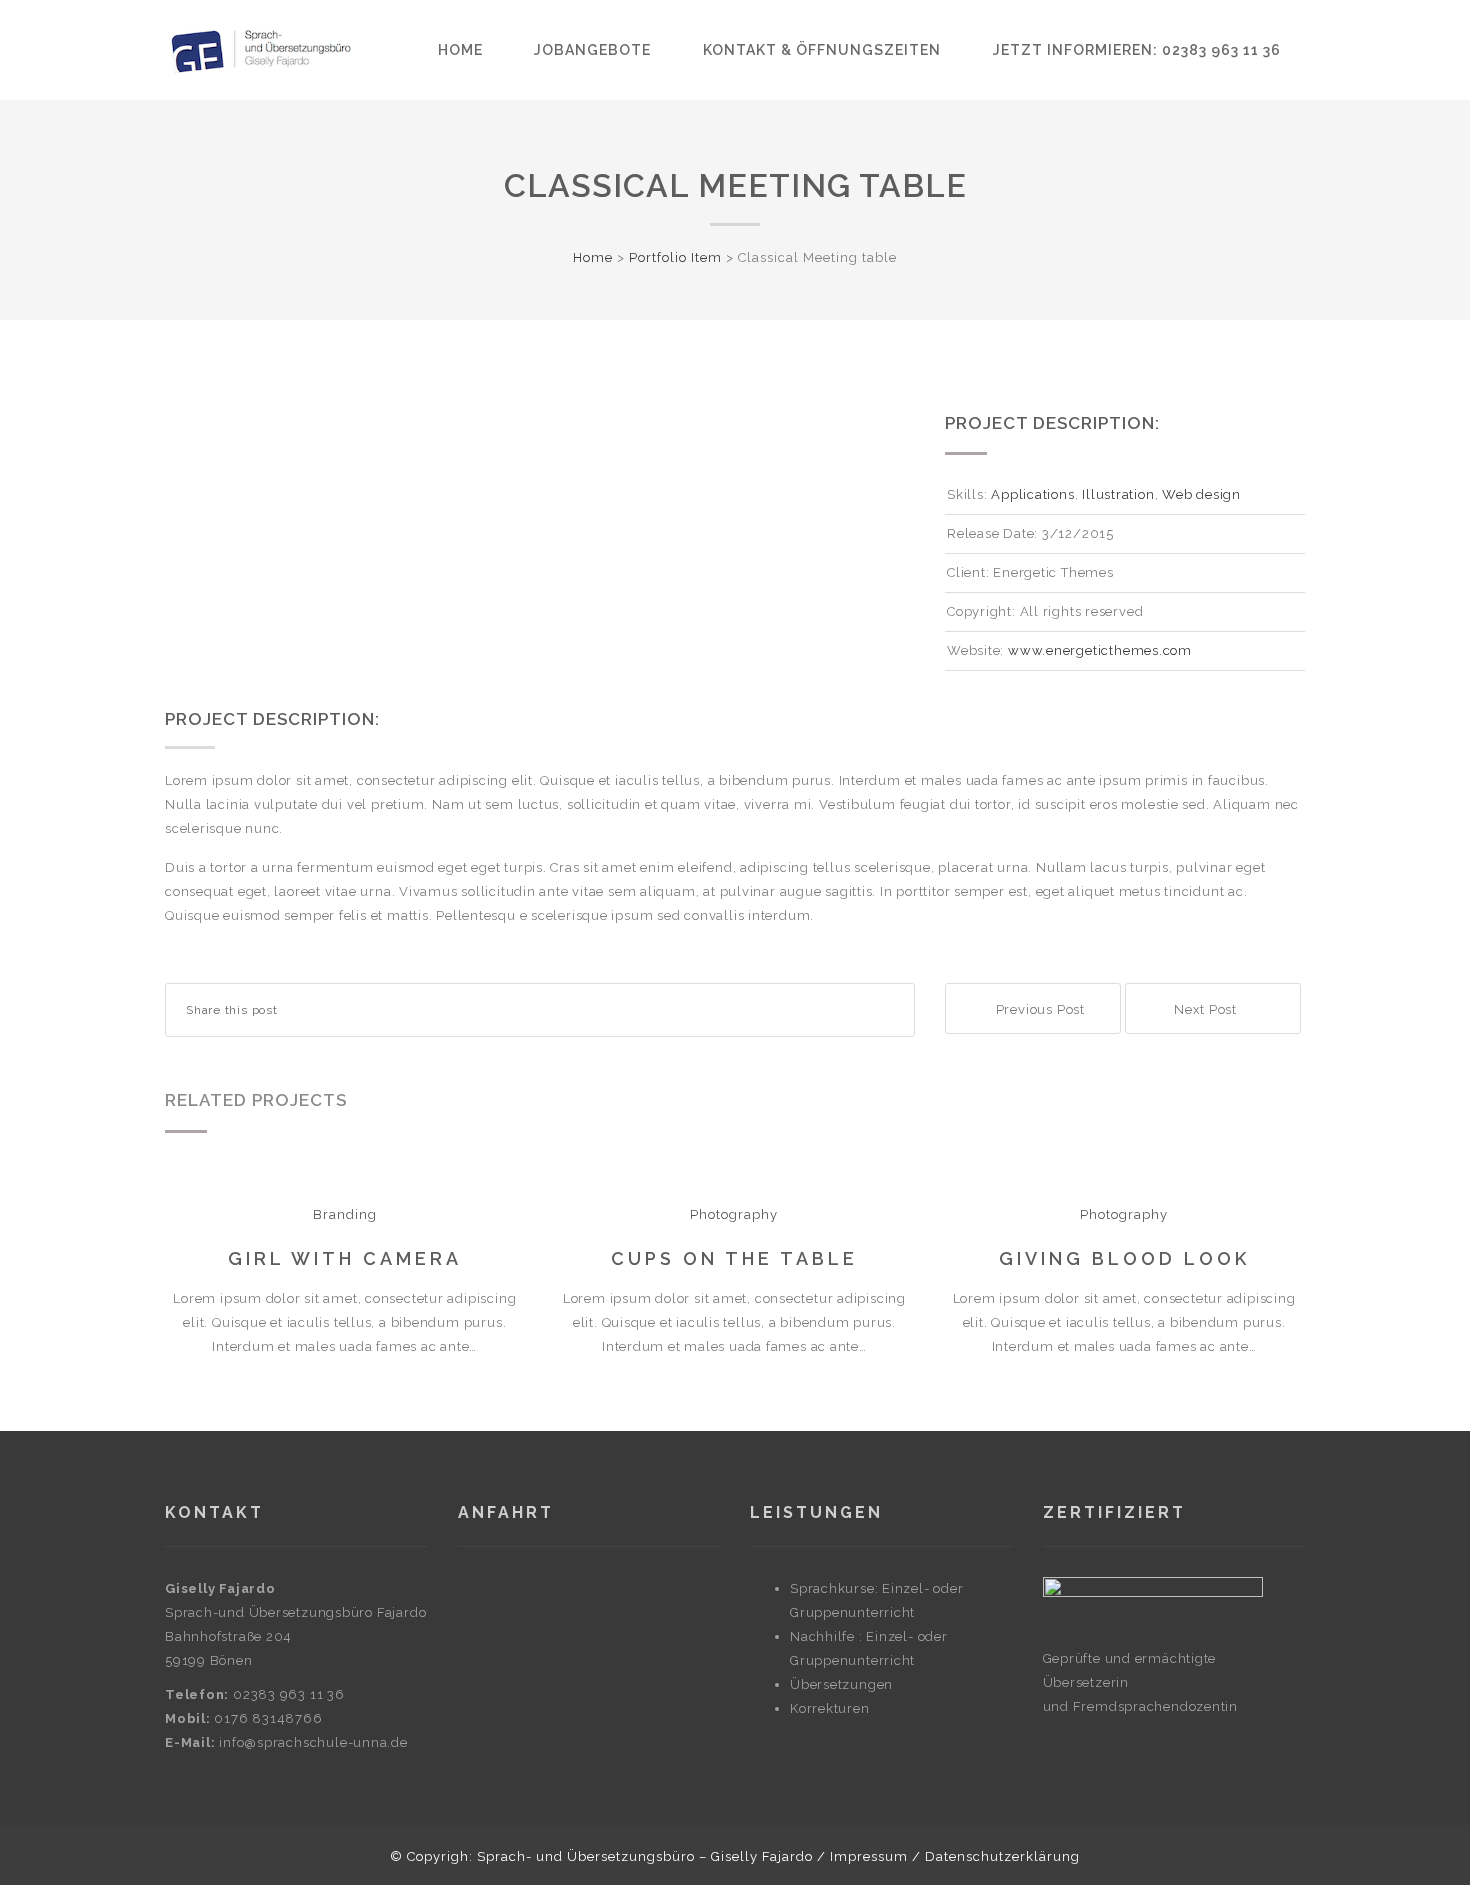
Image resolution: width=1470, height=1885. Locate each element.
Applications (1032, 494)
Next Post (1207, 1009)
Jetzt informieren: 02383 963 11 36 (1137, 50)
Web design (1201, 494)
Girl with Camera (345, 1258)
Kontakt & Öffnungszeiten (822, 50)
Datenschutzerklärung (1002, 1856)
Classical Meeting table (735, 185)
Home (460, 50)
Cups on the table (734, 1258)
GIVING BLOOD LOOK (1124, 1258)
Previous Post (1038, 1009)
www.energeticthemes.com (1098, 650)
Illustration (1118, 494)
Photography (734, 1214)
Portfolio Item (675, 257)
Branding (345, 1214)
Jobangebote (592, 50)
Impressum (869, 1856)
